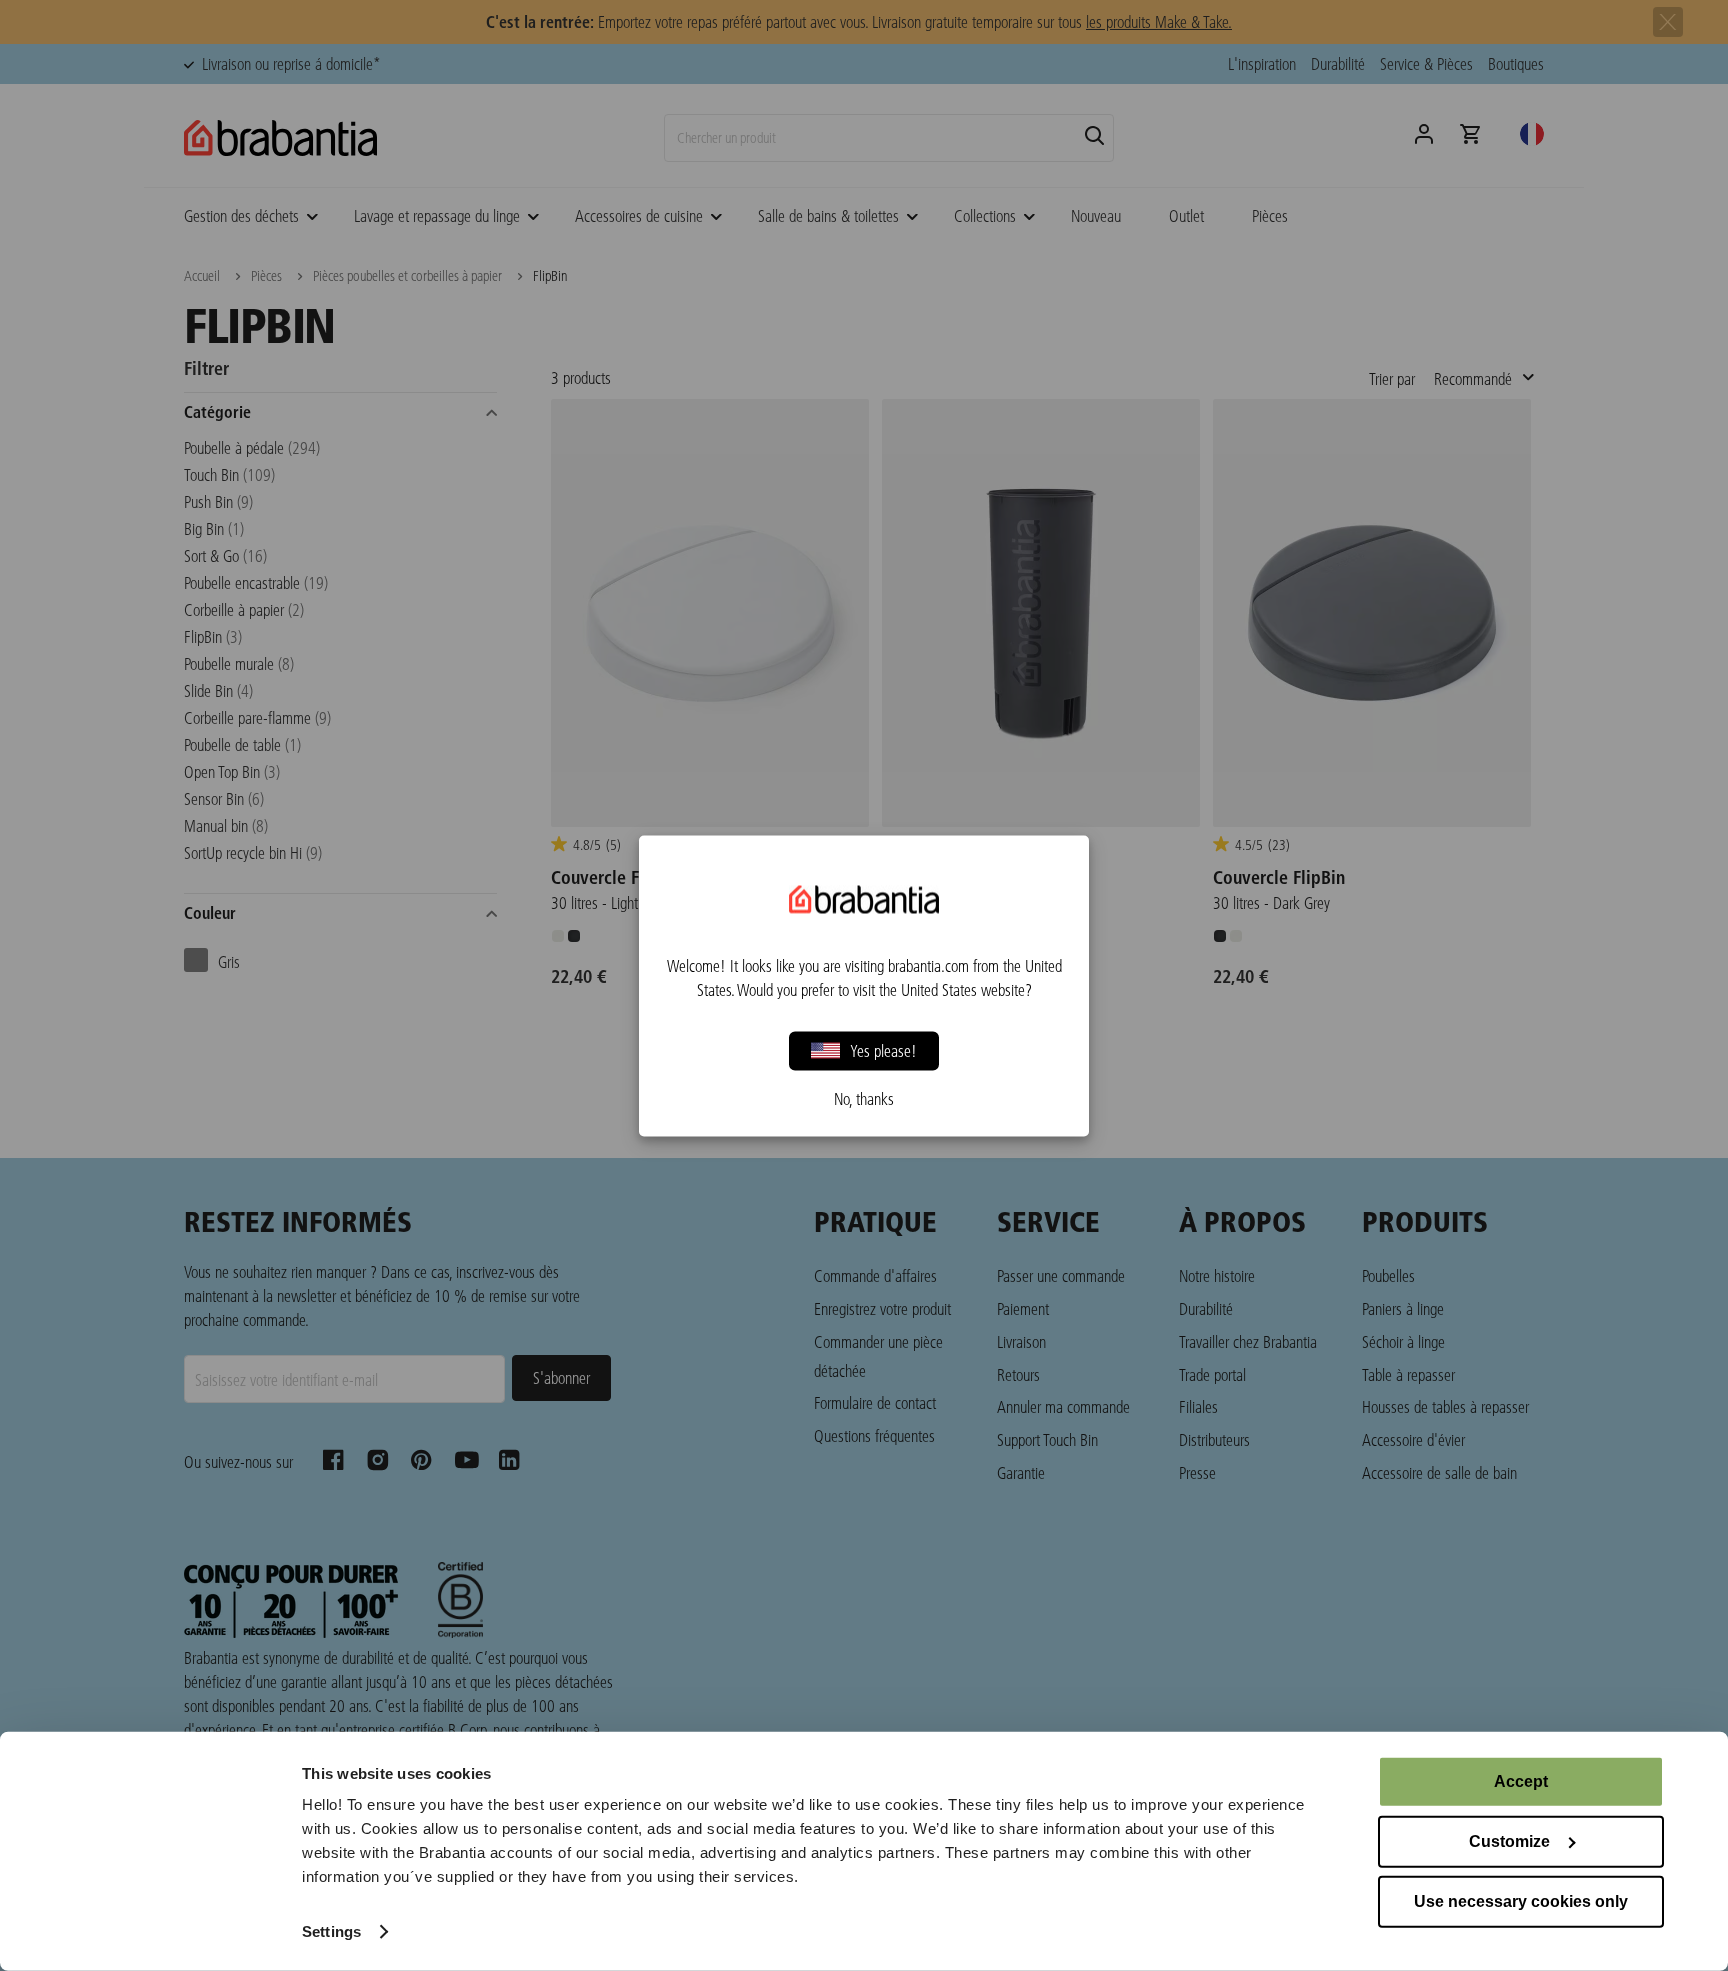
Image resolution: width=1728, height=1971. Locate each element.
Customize (1509, 1841)
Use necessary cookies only (1521, 1901)
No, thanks (864, 1098)
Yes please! (883, 1050)
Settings (331, 1931)
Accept (1521, 1781)
